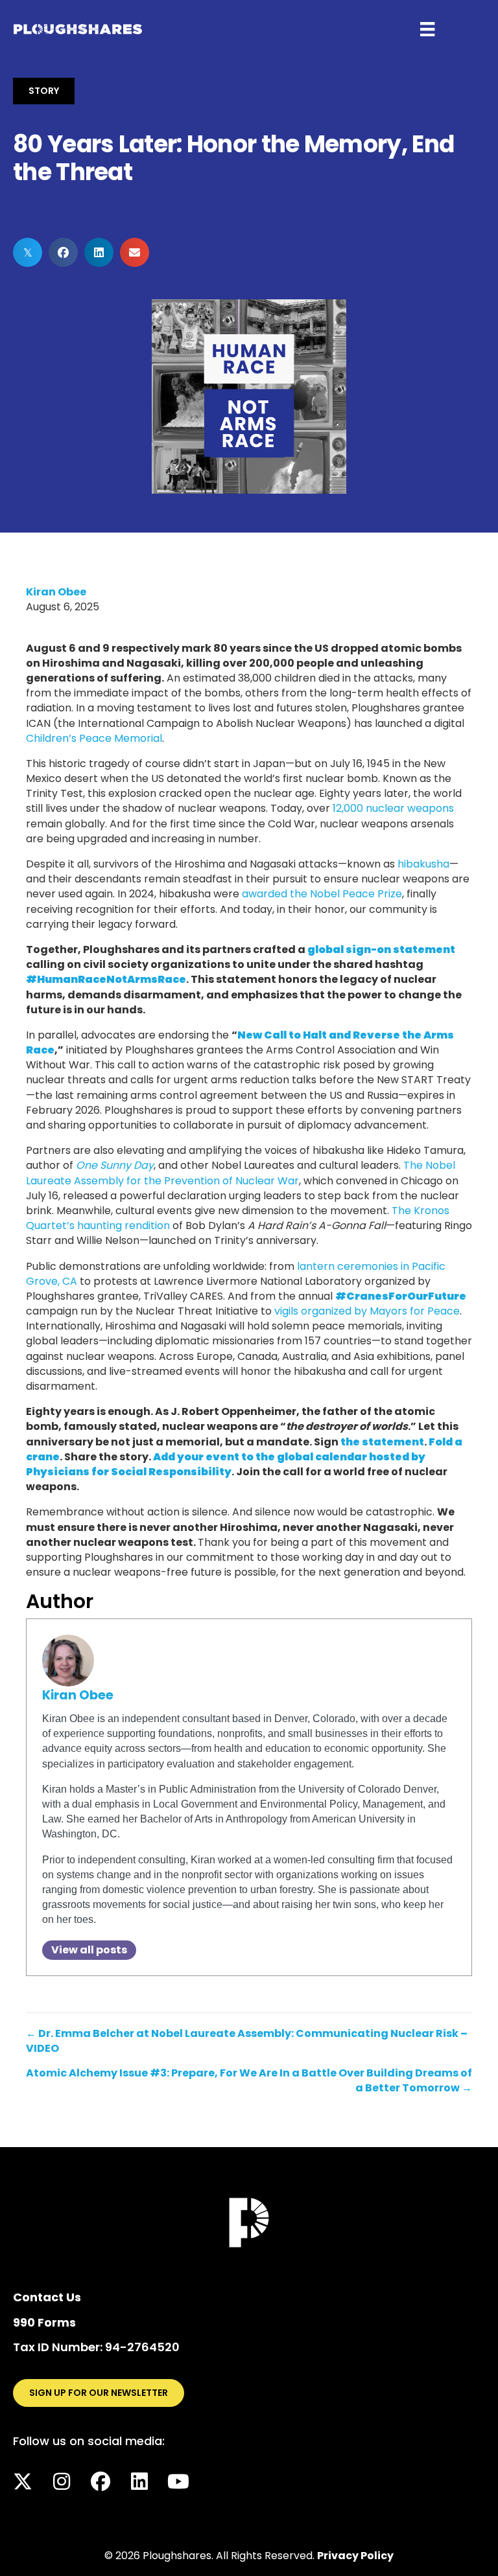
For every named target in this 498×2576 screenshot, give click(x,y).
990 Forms (44, 2322)
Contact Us (47, 2297)
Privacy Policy (355, 2556)
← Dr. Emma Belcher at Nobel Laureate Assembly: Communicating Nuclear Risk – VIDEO (247, 2041)
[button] (23, 2481)
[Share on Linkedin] (99, 252)
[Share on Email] (135, 252)
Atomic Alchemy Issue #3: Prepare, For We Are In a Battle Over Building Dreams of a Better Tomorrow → (249, 2080)
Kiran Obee (56, 592)
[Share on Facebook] (63, 252)
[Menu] (427, 29)
